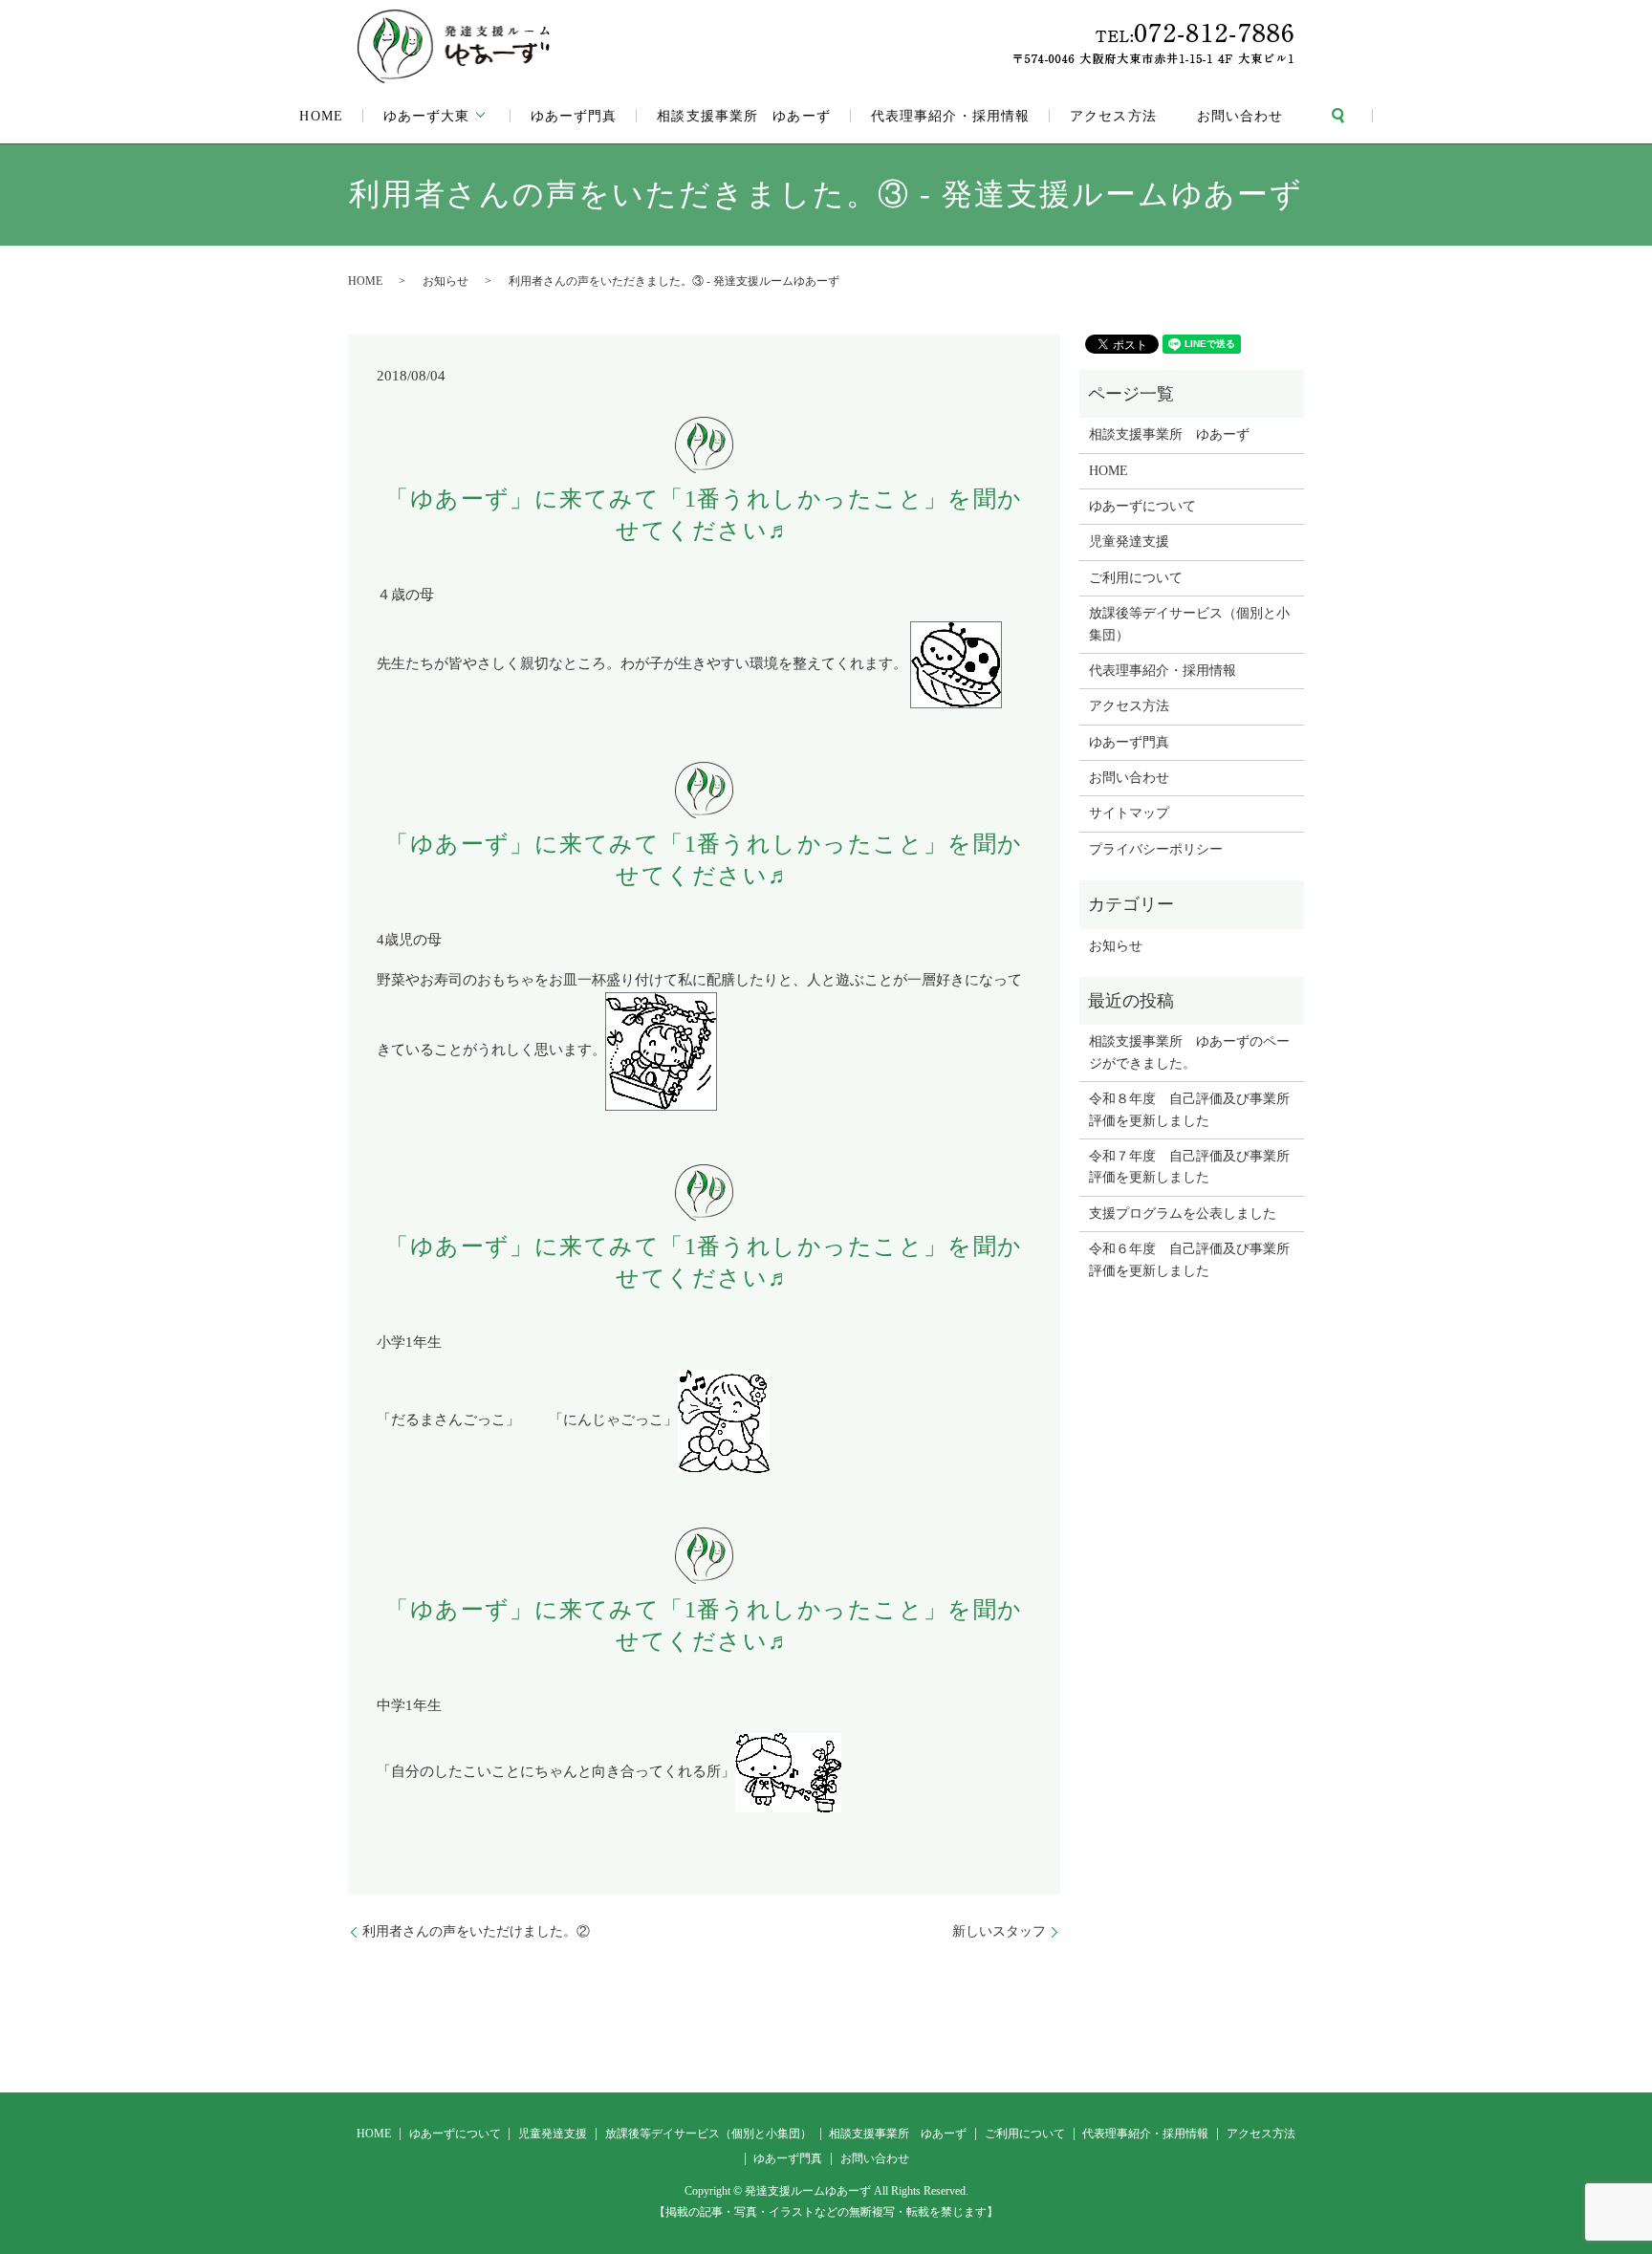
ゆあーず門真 (574, 116)
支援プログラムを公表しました (1183, 1214)
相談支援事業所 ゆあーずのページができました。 (1189, 1052)
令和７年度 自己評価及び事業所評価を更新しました (1189, 1167)
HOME (321, 116)
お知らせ (446, 281)
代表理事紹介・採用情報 (950, 116)
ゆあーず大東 (427, 116)
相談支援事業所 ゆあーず (743, 116)
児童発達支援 (1129, 542)
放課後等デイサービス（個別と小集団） (1189, 624)
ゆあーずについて (1142, 506)
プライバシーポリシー (1156, 849)
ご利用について (1136, 578)
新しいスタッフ (999, 1931)
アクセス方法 (1113, 116)
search (1338, 116)
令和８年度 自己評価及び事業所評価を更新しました (1189, 1109)
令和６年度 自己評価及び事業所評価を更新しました (1189, 1259)
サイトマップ (1129, 813)
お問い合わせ (1240, 116)
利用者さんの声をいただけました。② (476, 1931)
